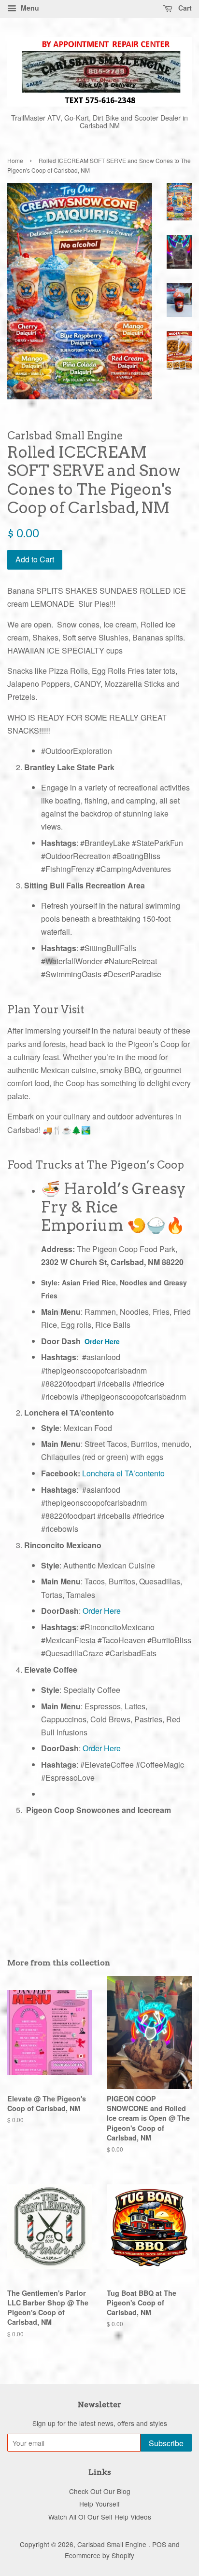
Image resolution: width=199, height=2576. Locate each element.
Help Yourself (99, 2504)
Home (15, 160)
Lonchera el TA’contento (123, 1473)
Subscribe (166, 2443)
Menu (29, 8)
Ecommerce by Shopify (99, 2555)
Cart (184, 8)
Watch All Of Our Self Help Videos (100, 2517)
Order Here (102, 1341)
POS (159, 2544)
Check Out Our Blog (100, 2491)
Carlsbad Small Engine (113, 2544)
